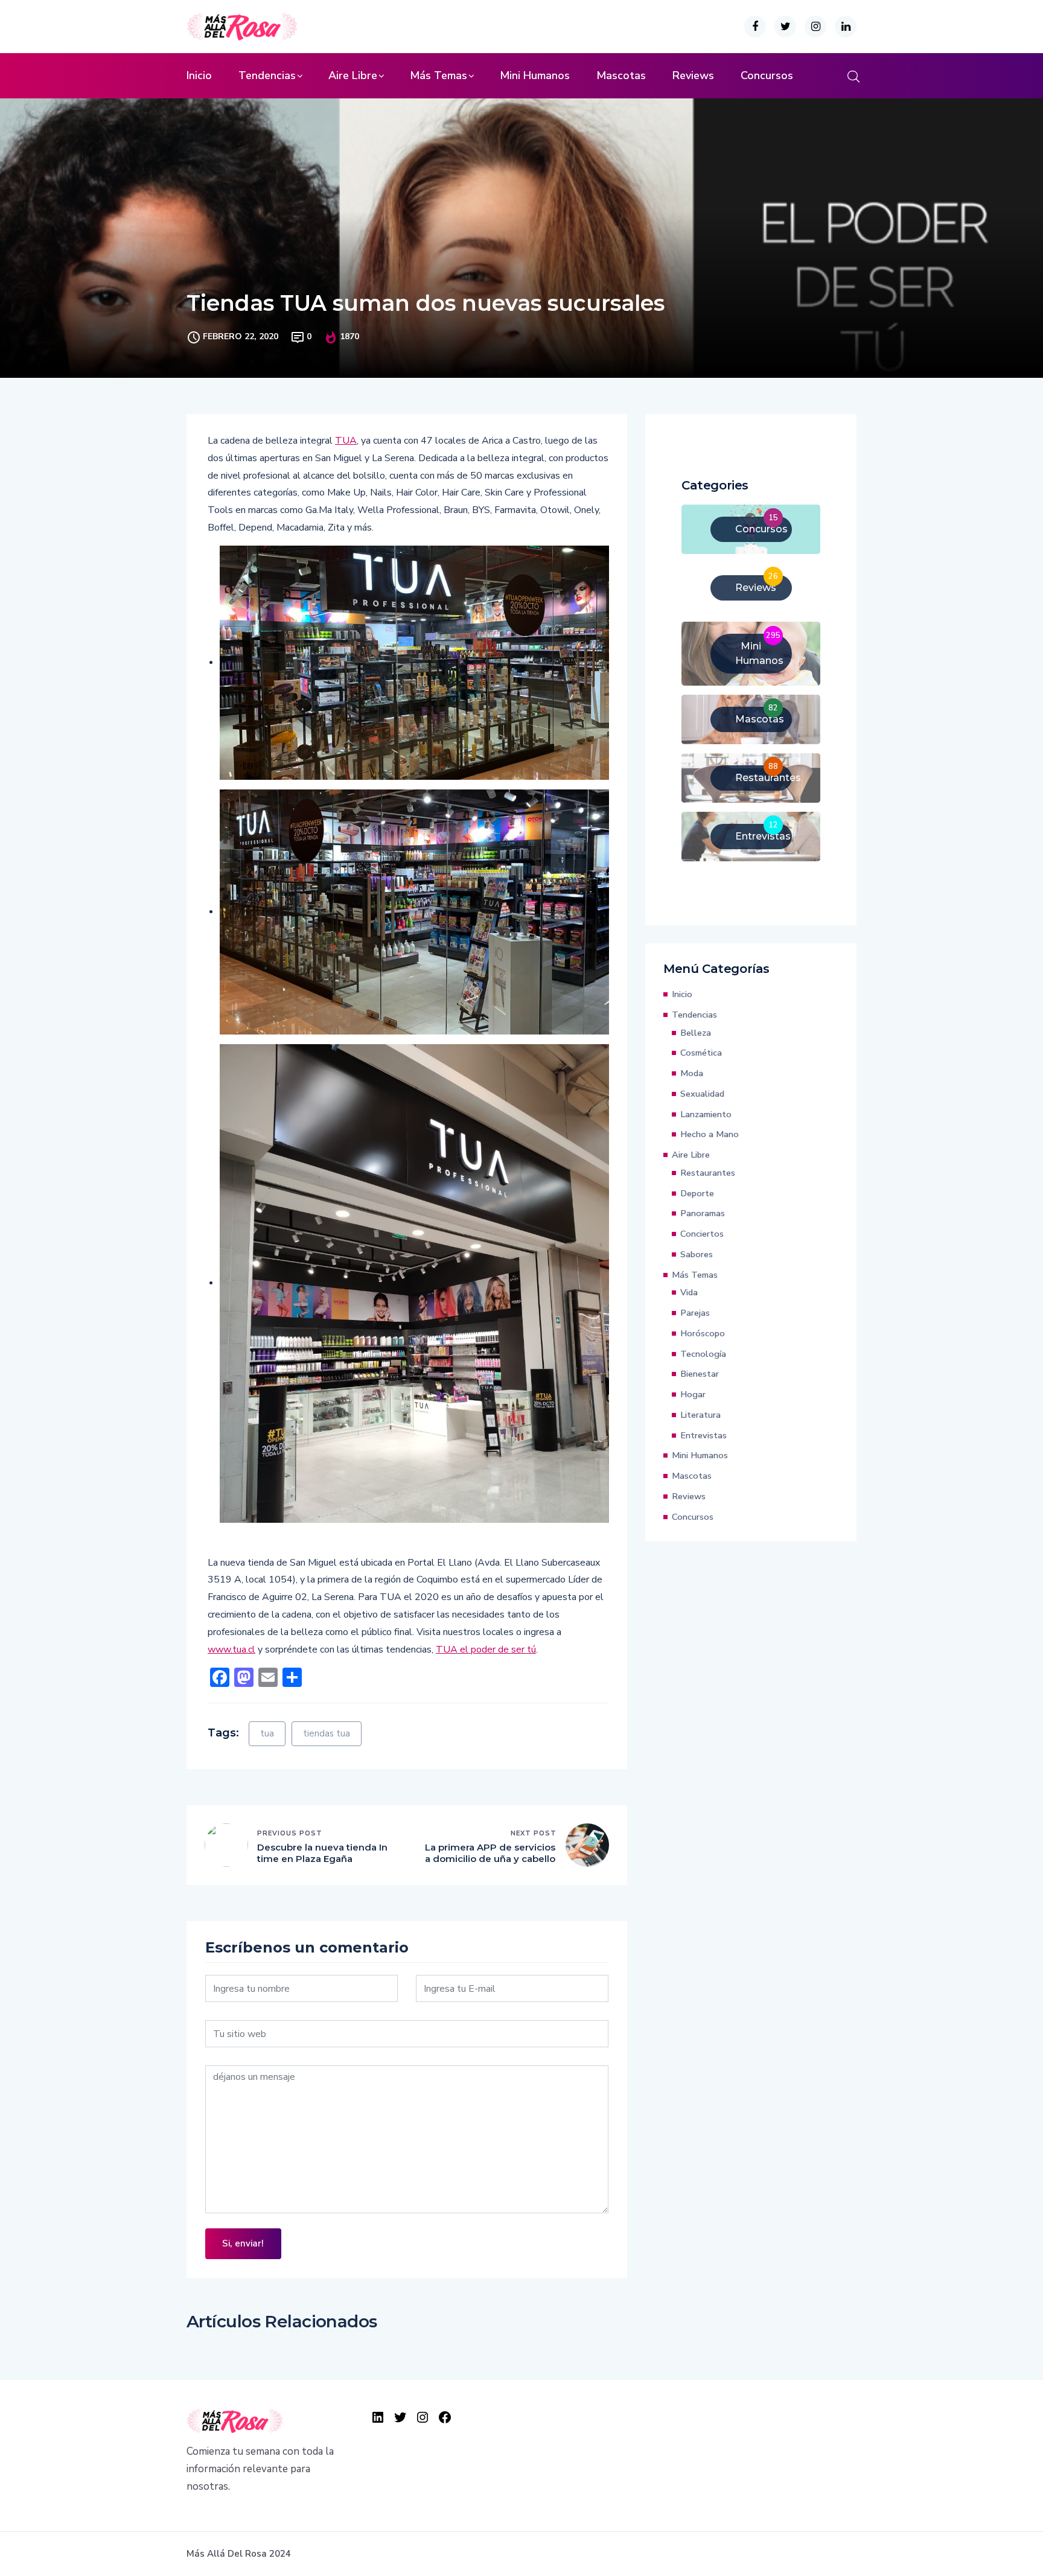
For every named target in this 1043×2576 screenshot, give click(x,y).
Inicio (199, 75)
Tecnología (703, 1354)
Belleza (696, 1033)
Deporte (697, 1193)
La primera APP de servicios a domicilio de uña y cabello (490, 1853)
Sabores (697, 1254)
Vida (689, 1292)
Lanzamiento (706, 1114)
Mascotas (621, 75)
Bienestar (700, 1374)
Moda (692, 1073)
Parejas (695, 1313)
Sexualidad (702, 1094)
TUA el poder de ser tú (486, 1650)
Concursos (767, 75)
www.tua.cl (231, 1650)
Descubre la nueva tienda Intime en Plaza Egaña (322, 1853)
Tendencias (267, 75)
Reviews (693, 75)
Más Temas (439, 75)
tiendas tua (327, 1733)
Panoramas (703, 1213)
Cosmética (701, 1053)
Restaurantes (708, 1173)
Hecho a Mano (710, 1134)
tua (267, 1733)
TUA (346, 441)
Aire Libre (353, 75)
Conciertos (702, 1234)
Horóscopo (703, 1333)
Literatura (700, 1415)
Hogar (693, 1394)
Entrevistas (703, 1435)
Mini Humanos (535, 75)
